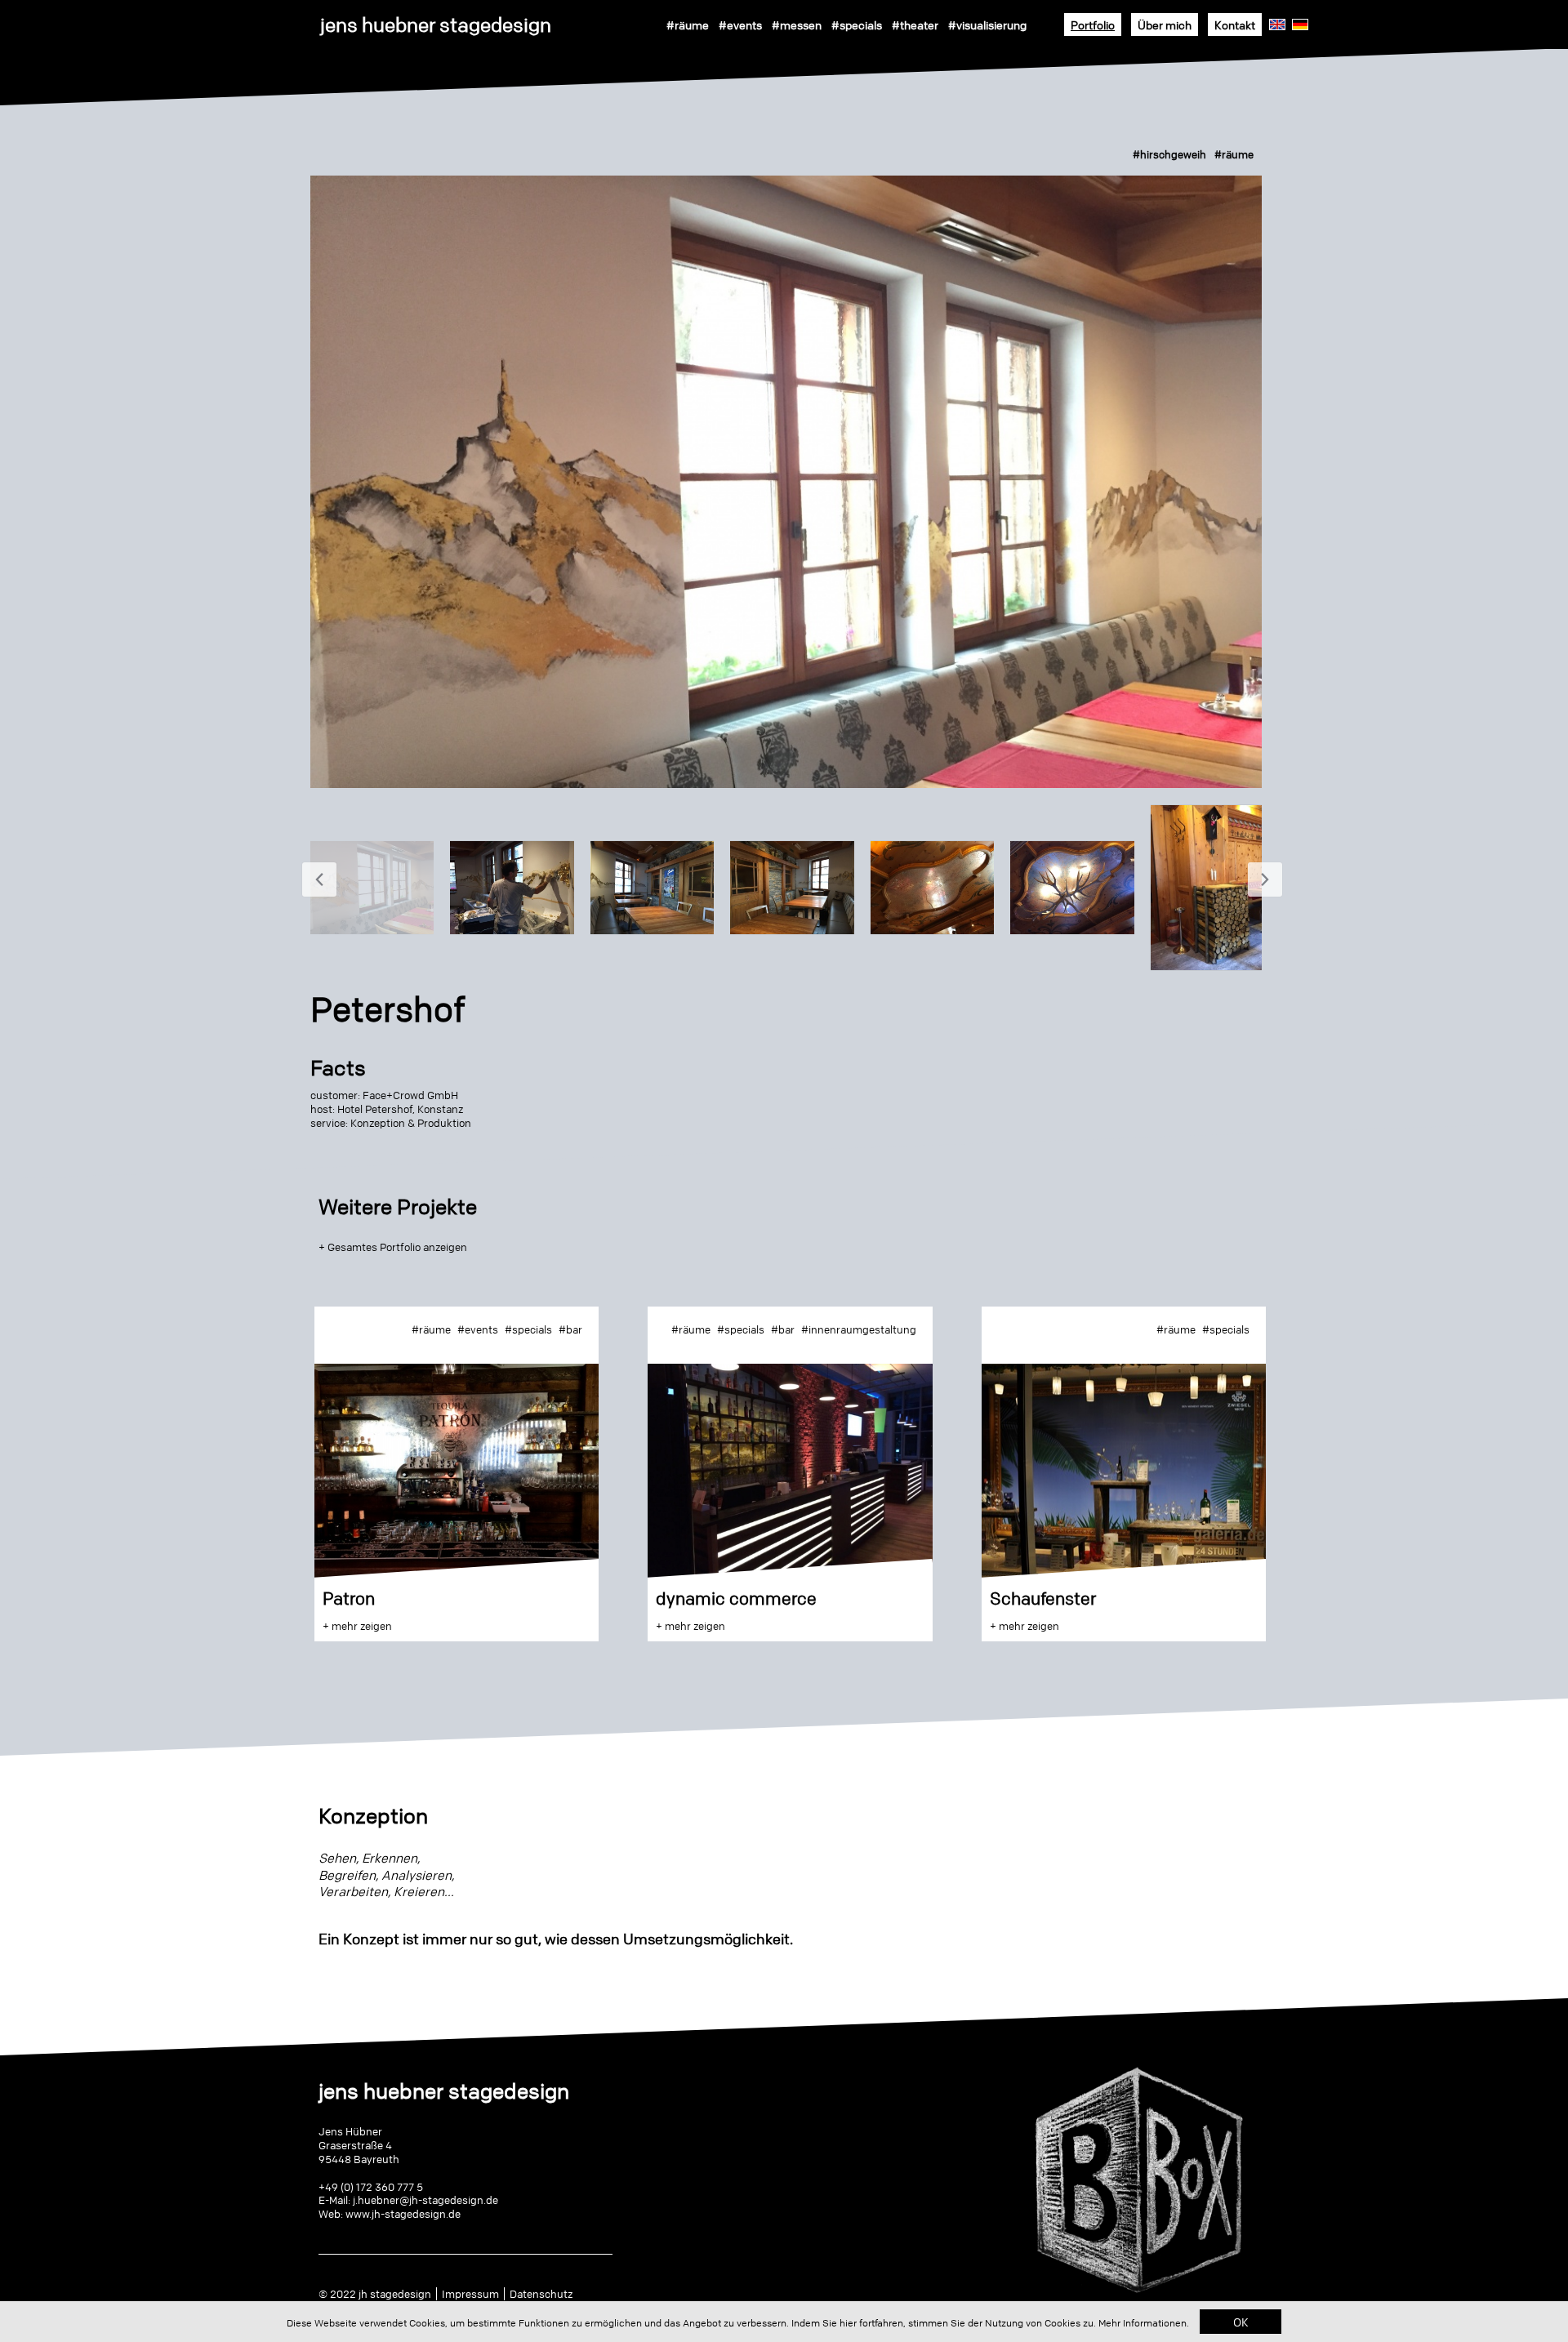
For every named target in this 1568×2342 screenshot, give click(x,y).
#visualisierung (987, 24)
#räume (688, 24)
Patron (349, 1598)
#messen (797, 24)
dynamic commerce (736, 1598)
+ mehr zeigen (357, 1626)
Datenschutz (541, 2294)
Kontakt (1235, 24)
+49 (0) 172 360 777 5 (371, 2187)
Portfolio (1093, 24)
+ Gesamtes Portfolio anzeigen (393, 1247)
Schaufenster (1043, 1598)
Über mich (1165, 24)
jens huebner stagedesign (436, 25)
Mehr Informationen (1143, 2323)
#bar (570, 1329)
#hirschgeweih (1169, 154)
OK (1241, 2322)
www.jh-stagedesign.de (403, 2214)
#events (740, 24)
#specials (857, 24)
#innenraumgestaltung (859, 1329)
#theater (915, 24)
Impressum (470, 2294)
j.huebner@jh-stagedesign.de (425, 2200)
